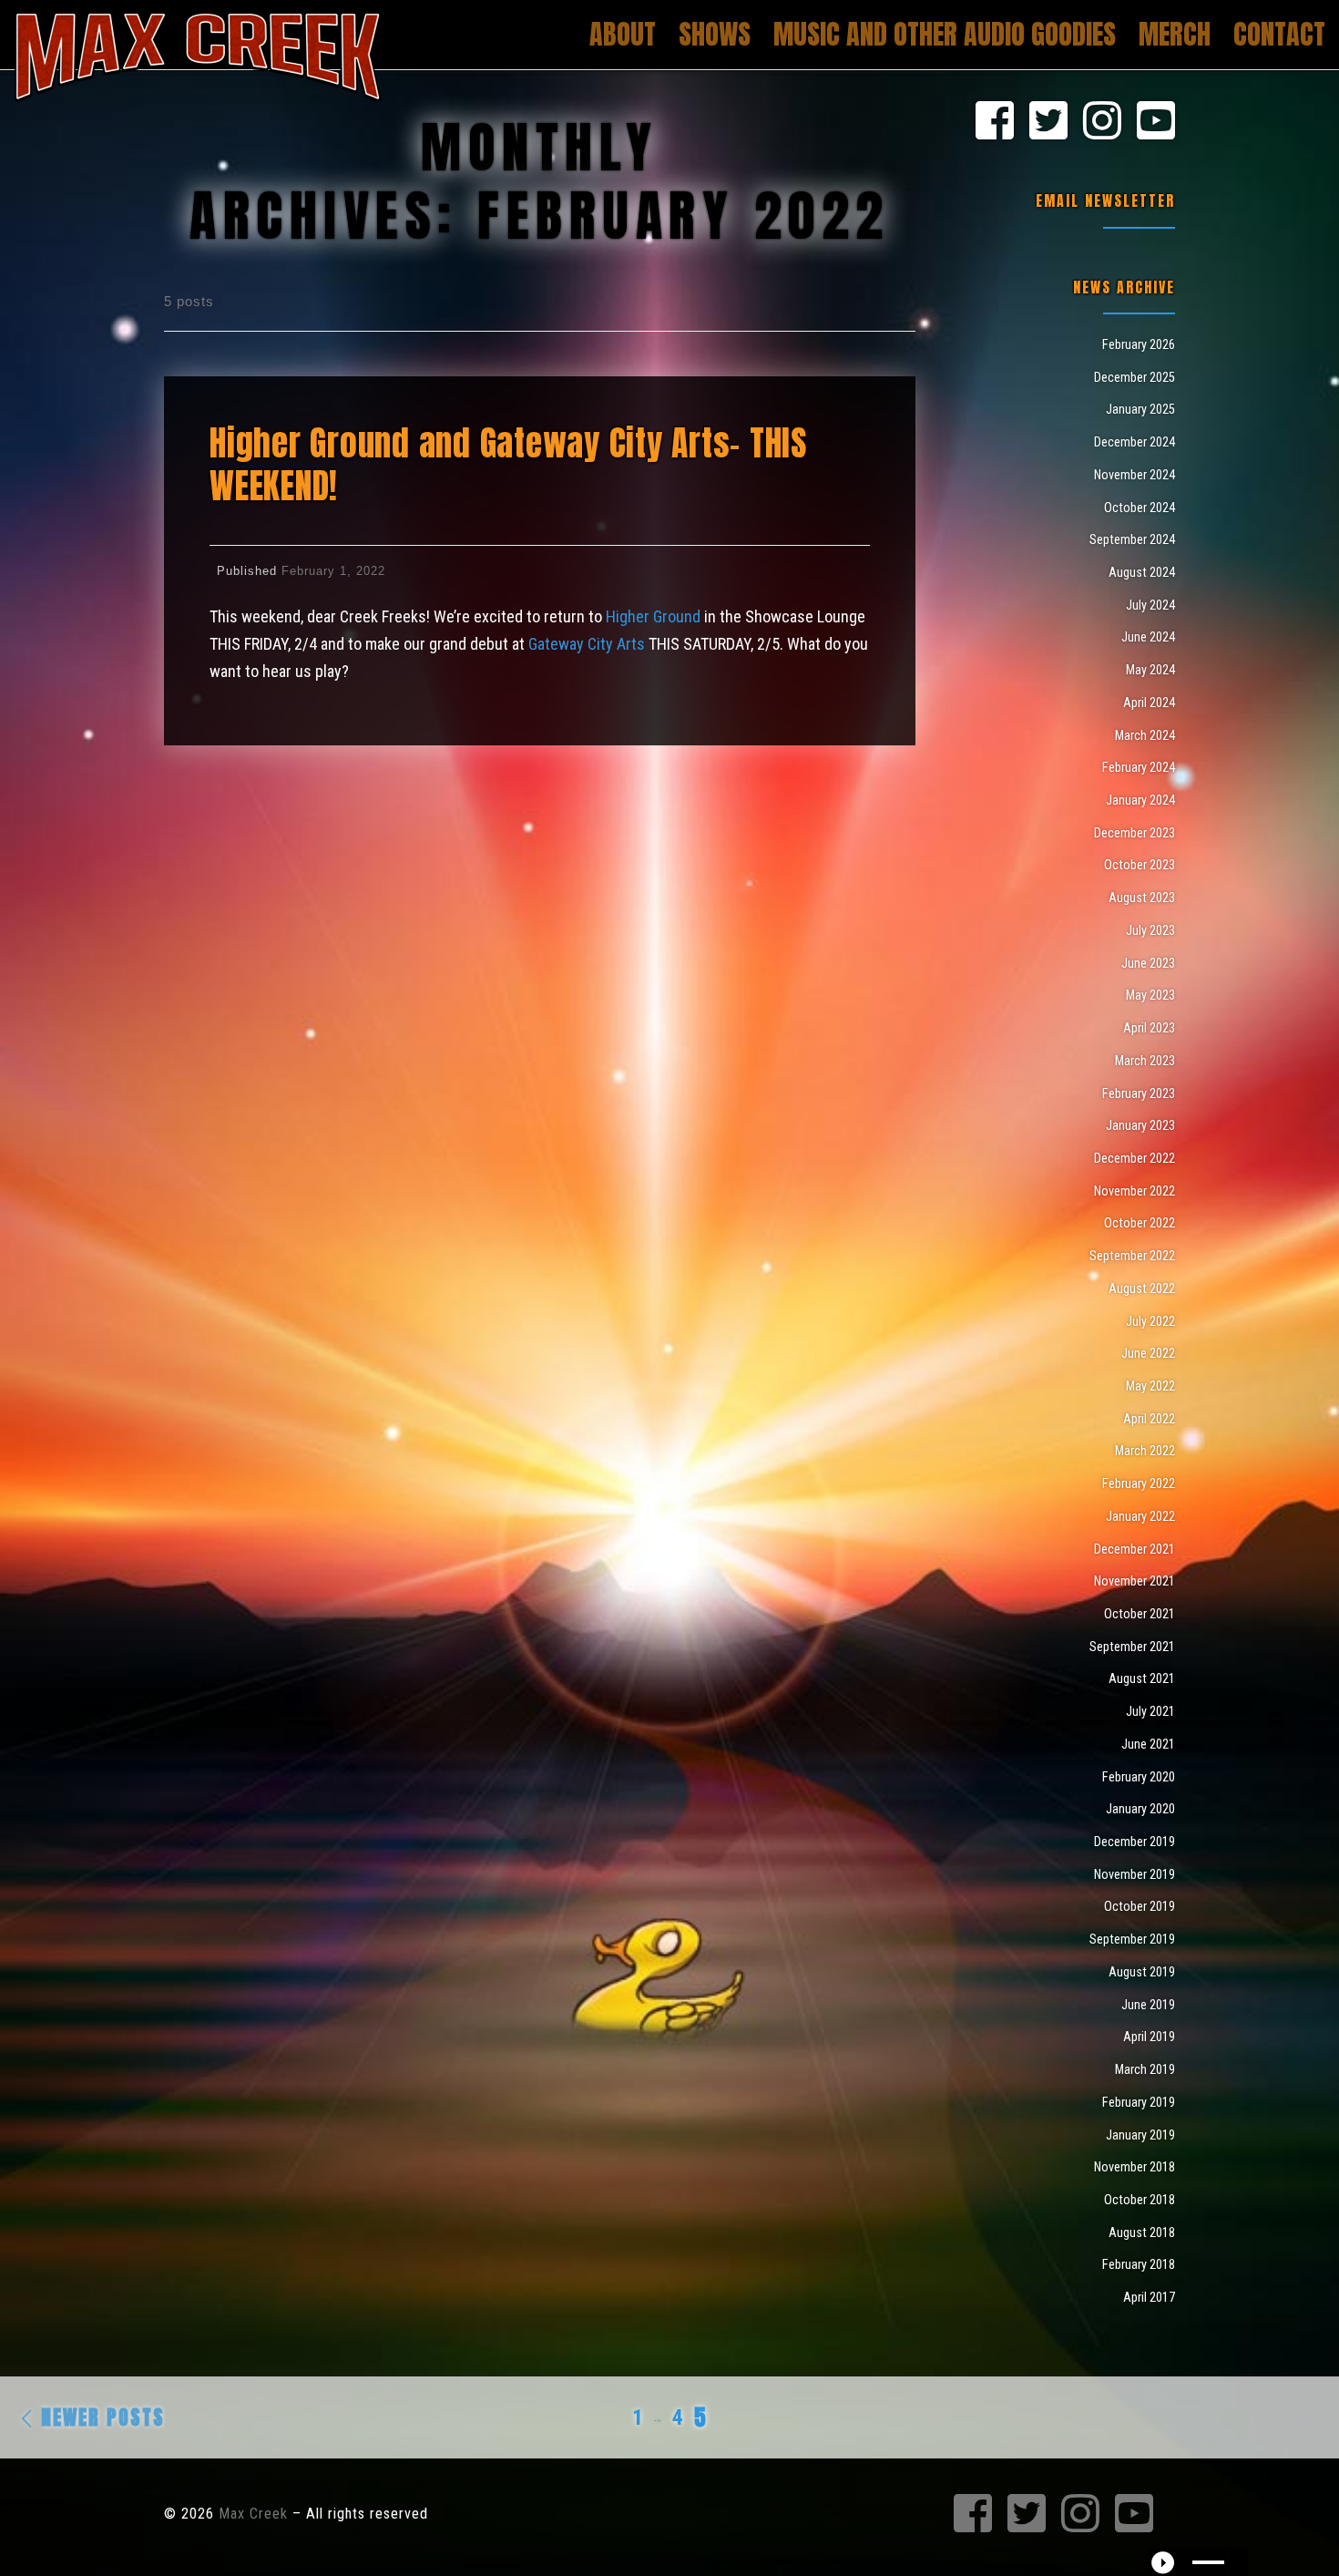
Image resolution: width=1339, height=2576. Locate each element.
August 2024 (1142, 572)
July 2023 (1150, 930)
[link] (653, 616)
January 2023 (1140, 1125)
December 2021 (1135, 1549)
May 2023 (1150, 995)
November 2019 (1135, 1874)
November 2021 (1135, 1581)
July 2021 (1150, 1711)
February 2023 (1139, 1093)
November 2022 (1135, 1191)
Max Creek (253, 2514)
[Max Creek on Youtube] (1156, 122)
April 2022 (1149, 1419)
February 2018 (1139, 2264)
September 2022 (1132, 1256)
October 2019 (1140, 1906)
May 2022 (1150, 1386)
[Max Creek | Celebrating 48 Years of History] (198, 52)
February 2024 (1139, 767)
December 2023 (1135, 833)
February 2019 (1139, 2102)
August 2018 (1142, 2232)
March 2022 (1145, 1451)
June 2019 (1148, 2005)
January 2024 (1140, 800)
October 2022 (1140, 1223)
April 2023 (1149, 1028)
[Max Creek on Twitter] (1048, 122)
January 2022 (1140, 1516)
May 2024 (1150, 670)
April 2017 (1149, 2297)
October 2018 (1140, 2200)
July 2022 (1150, 1321)
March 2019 (1145, 2069)
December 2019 (1135, 1842)
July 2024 (1150, 605)
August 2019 (1142, 1972)
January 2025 (1140, 409)
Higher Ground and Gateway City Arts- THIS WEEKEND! (509, 464)
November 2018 (1135, 2167)
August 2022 (1142, 1288)
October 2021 (1140, 1614)
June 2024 (1148, 637)
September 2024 (1132, 539)
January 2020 (1140, 1809)
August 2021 (1142, 1678)
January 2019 (1140, 2135)
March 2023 (1145, 1061)
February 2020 (1139, 1777)
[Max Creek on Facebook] (995, 122)
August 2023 (1142, 898)
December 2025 (1135, 377)
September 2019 (1132, 1939)
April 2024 (1149, 703)
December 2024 (1135, 442)
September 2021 (1132, 1647)
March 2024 (1145, 735)
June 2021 (1148, 1744)
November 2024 (1135, 475)
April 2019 (1149, 2037)
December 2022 (1135, 1158)
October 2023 (1140, 865)
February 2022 (1139, 1483)
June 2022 (1148, 1353)
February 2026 (1139, 344)
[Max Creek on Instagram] (1102, 122)
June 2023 (1148, 963)
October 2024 (1140, 508)
